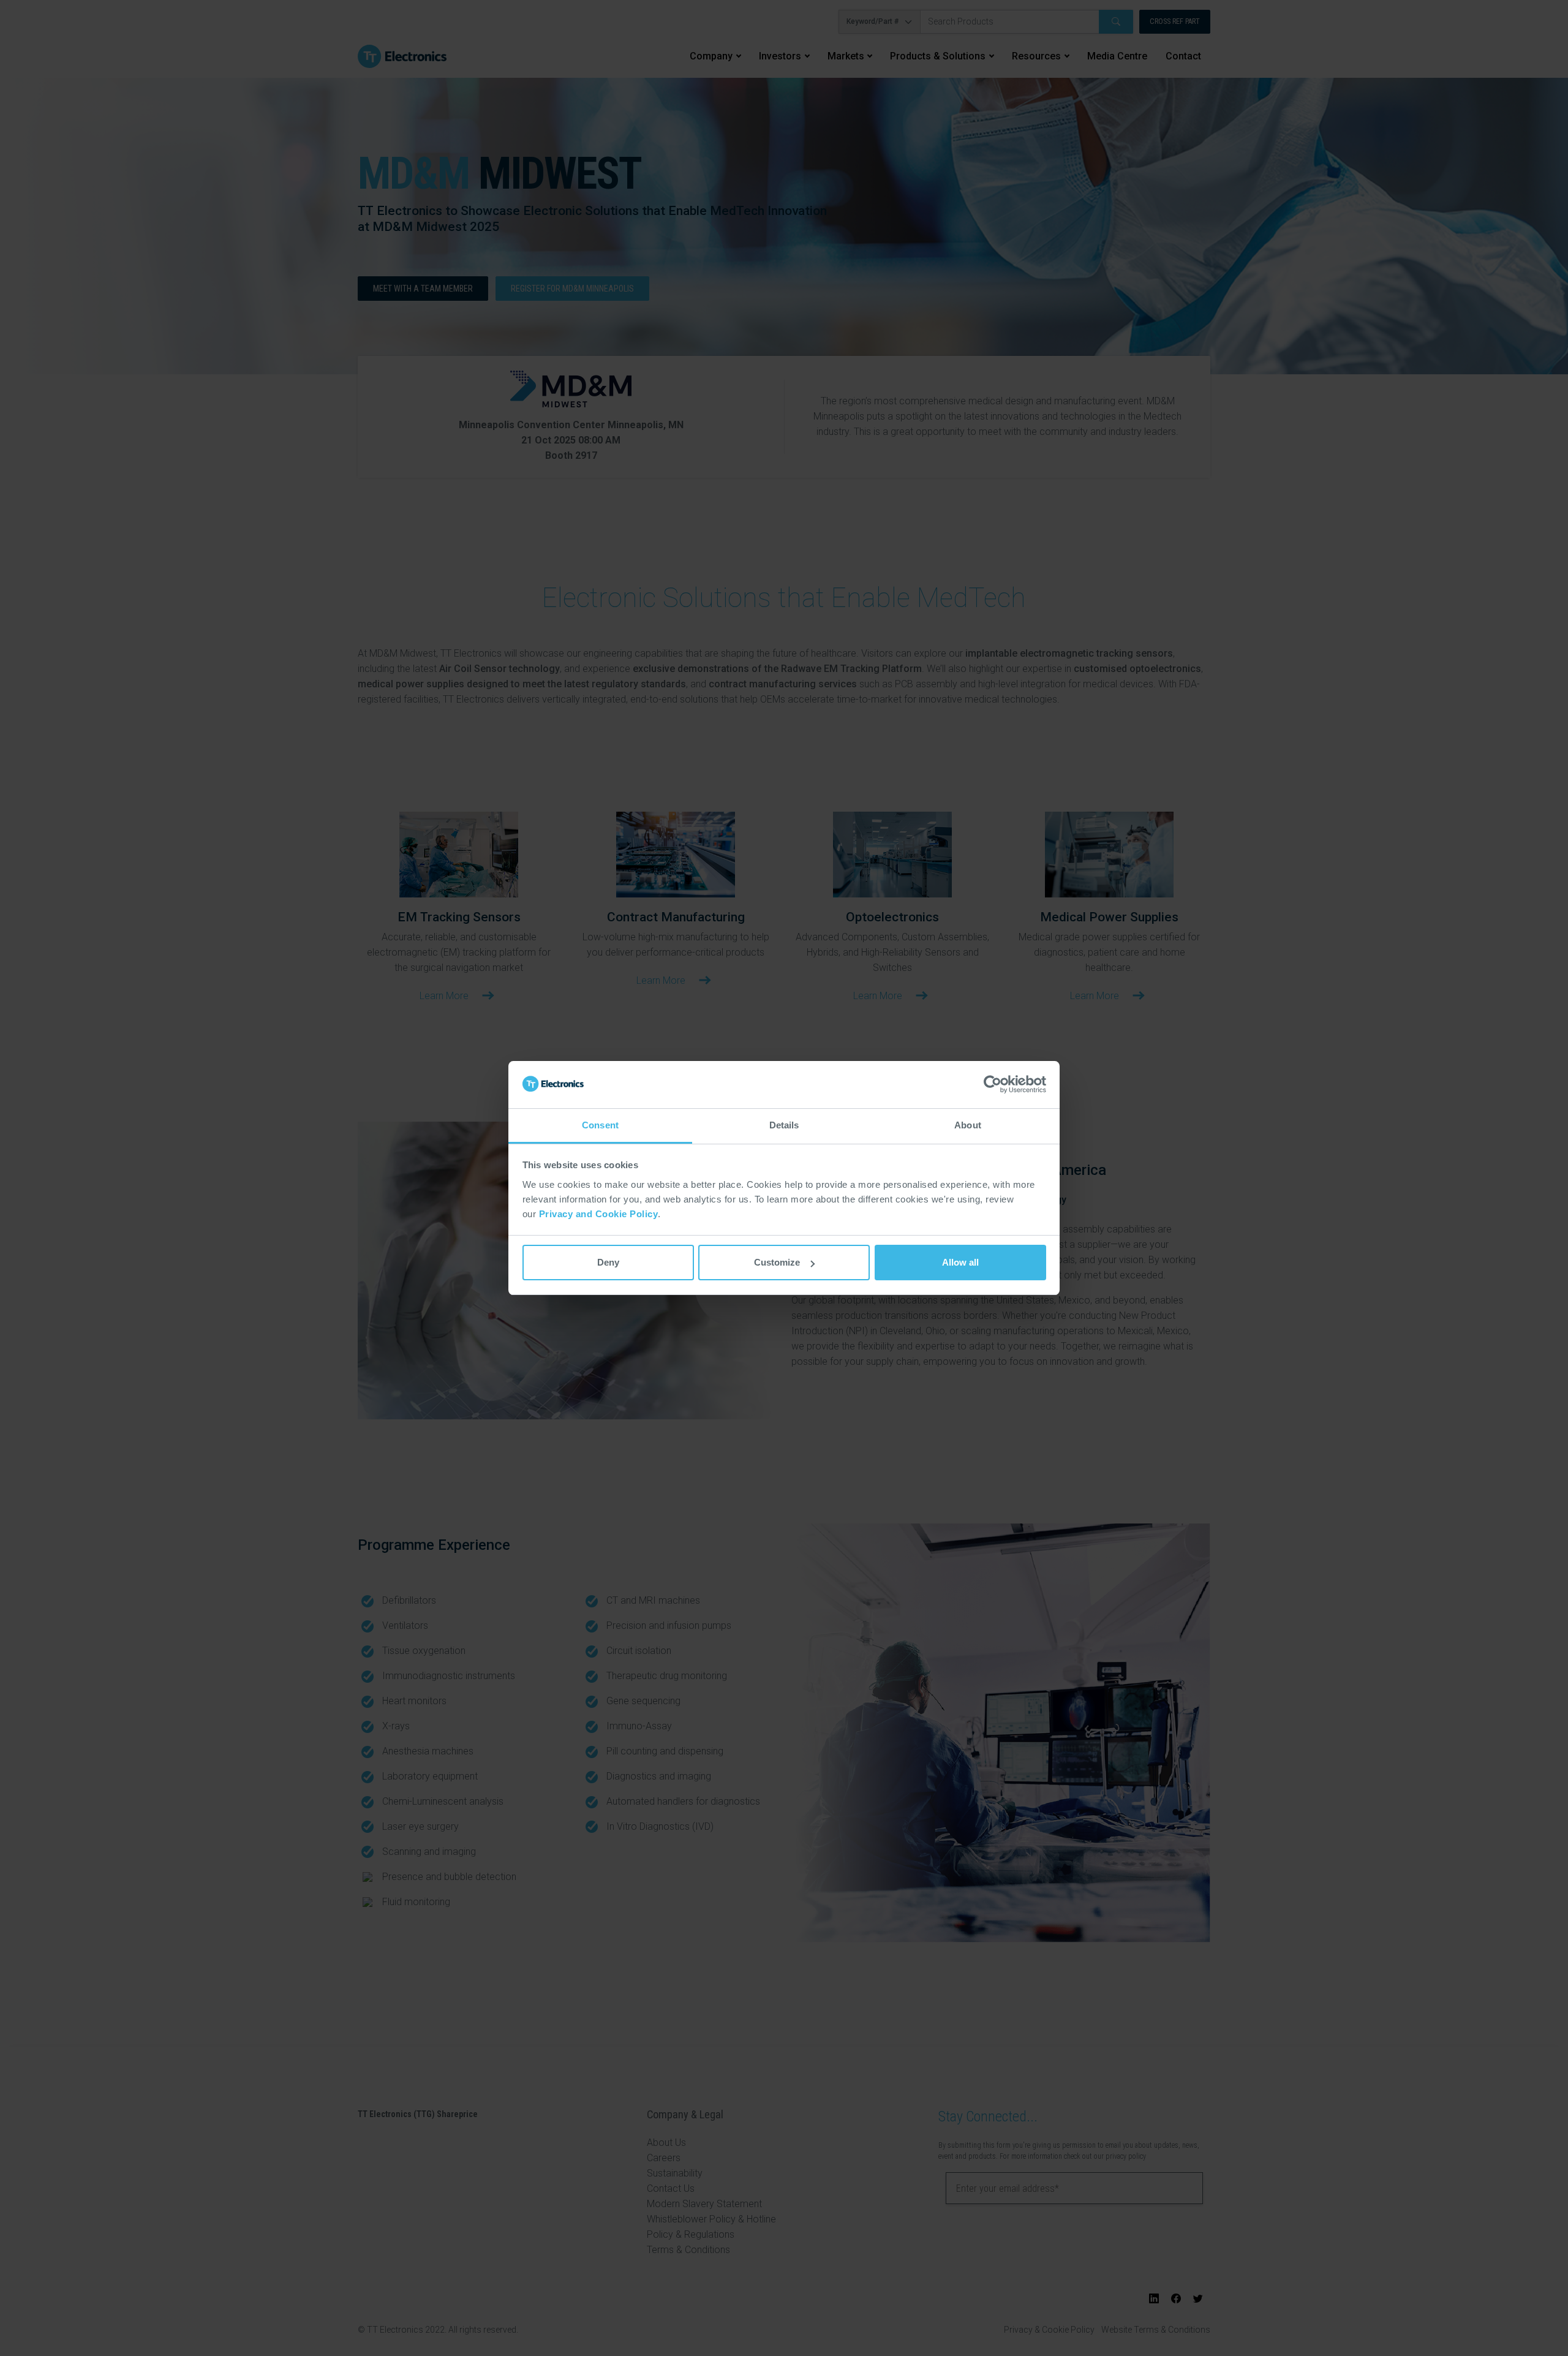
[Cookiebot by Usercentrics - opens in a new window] (993, 1085)
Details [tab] (784, 1125)
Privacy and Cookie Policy (599, 1214)
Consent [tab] (600, 1125)
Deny (608, 1262)
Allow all (960, 1262)
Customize (777, 1262)
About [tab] (968, 1125)
